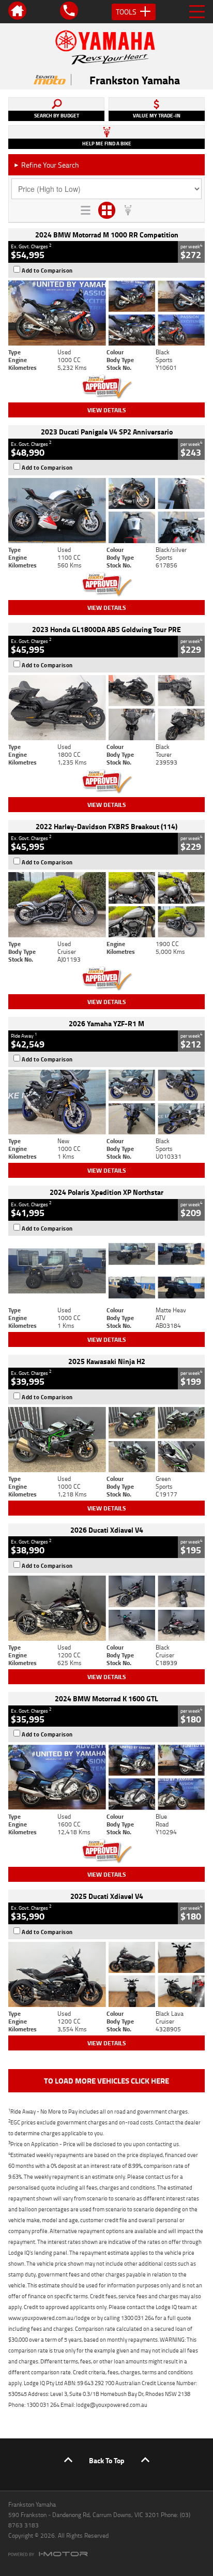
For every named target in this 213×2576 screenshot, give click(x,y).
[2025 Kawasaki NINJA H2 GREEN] (106, 1440)
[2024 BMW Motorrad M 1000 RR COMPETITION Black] (106, 313)
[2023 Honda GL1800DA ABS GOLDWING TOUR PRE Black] (106, 708)
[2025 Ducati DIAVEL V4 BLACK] (106, 1608)
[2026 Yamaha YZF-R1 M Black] (106, 1102)
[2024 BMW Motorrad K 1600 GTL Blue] (106, 1777)
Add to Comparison (47, 271)
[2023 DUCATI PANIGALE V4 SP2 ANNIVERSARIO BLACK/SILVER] (106, 511)
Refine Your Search (46, 165)
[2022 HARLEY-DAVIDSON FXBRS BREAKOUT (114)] (106, 905)
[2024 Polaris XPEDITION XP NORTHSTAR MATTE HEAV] (106, 1271)
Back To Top (107, 2460)
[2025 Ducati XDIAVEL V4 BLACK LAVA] (106, 1974)
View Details (107, 410)
